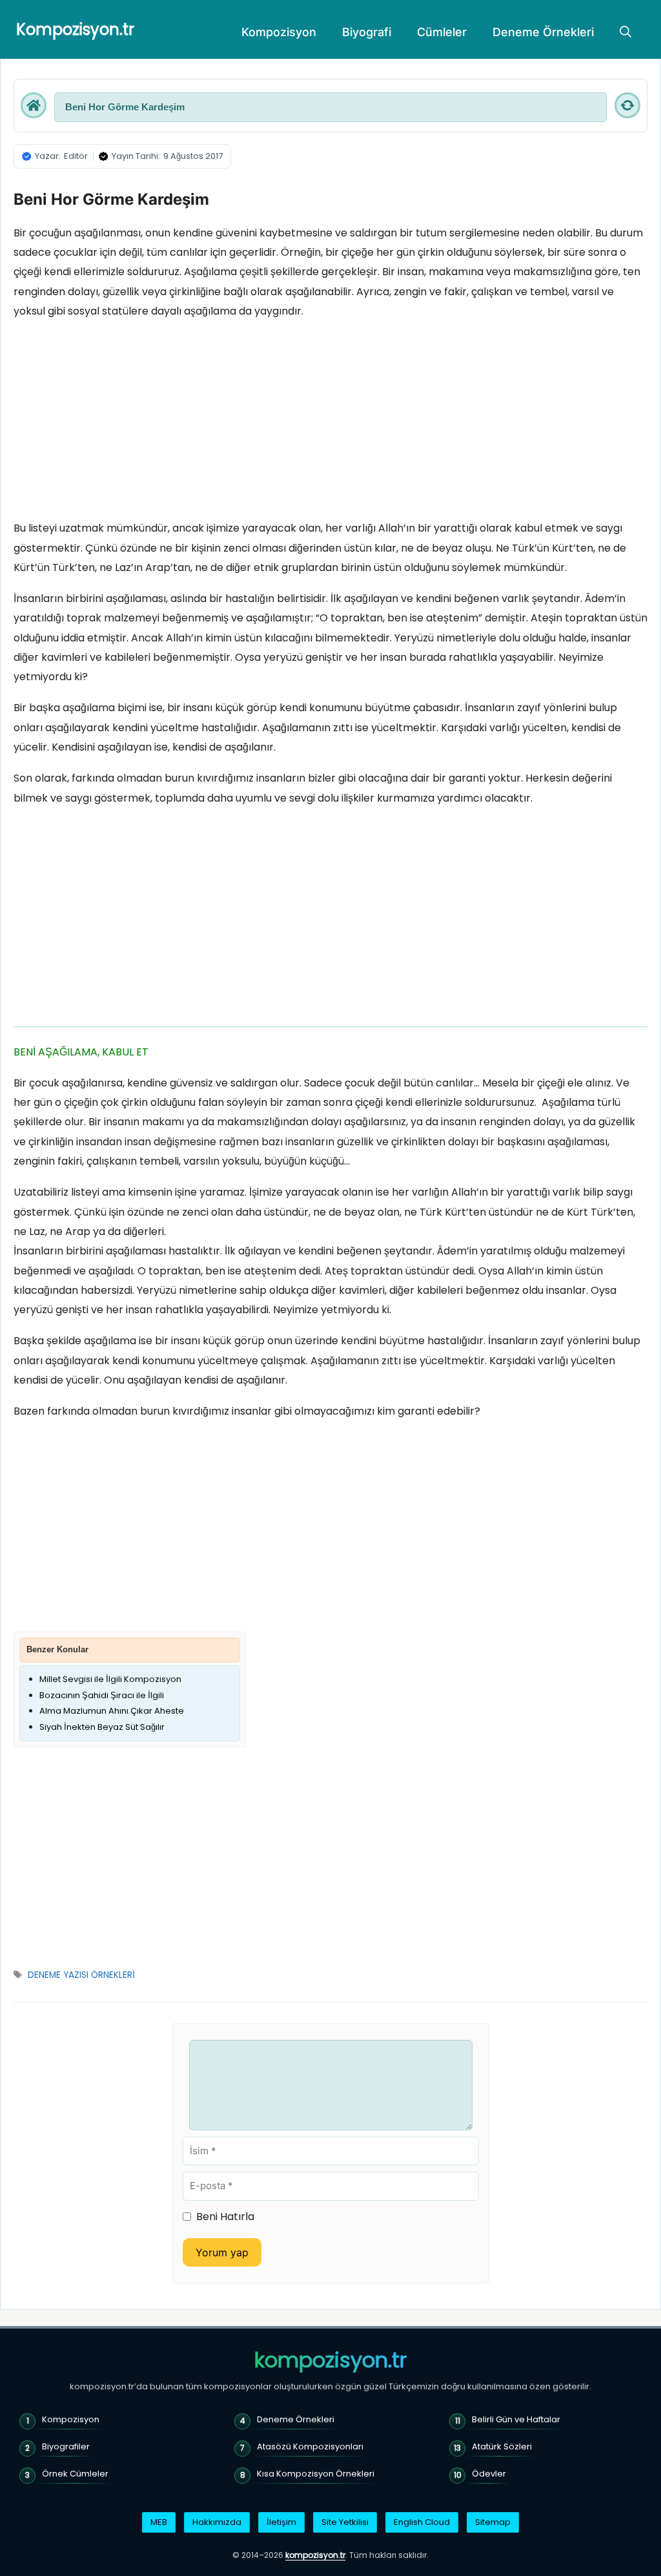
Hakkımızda (217, 2522)
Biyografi (367, 32)
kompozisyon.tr (330, 2360)
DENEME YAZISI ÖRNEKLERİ (81, 1975)
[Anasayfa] (34, 105)
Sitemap (493, 2522)
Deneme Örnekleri (543, 32)
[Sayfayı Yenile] (627, 105)
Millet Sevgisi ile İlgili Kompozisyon (110, 1679)
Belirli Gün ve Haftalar (516, 2419)
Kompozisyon (279, 32)
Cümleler (442, 32)
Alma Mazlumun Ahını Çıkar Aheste (112, 1711)
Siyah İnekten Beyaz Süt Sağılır (102, 1727)
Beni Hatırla (225, 2217)
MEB (159, 2522)
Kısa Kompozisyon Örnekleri (316, 2474)
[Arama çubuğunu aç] (625, 32)
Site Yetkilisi (345, 2522)
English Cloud (422, 2522)
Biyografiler (66, 2446)
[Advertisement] (330, 423)
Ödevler (489, 2474)
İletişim (281, 2522)
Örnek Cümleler (75, 2474)
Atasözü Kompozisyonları (310, 2446)
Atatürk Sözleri (502, 2446)
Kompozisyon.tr (75, 29)
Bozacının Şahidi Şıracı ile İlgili (102, 1695)
